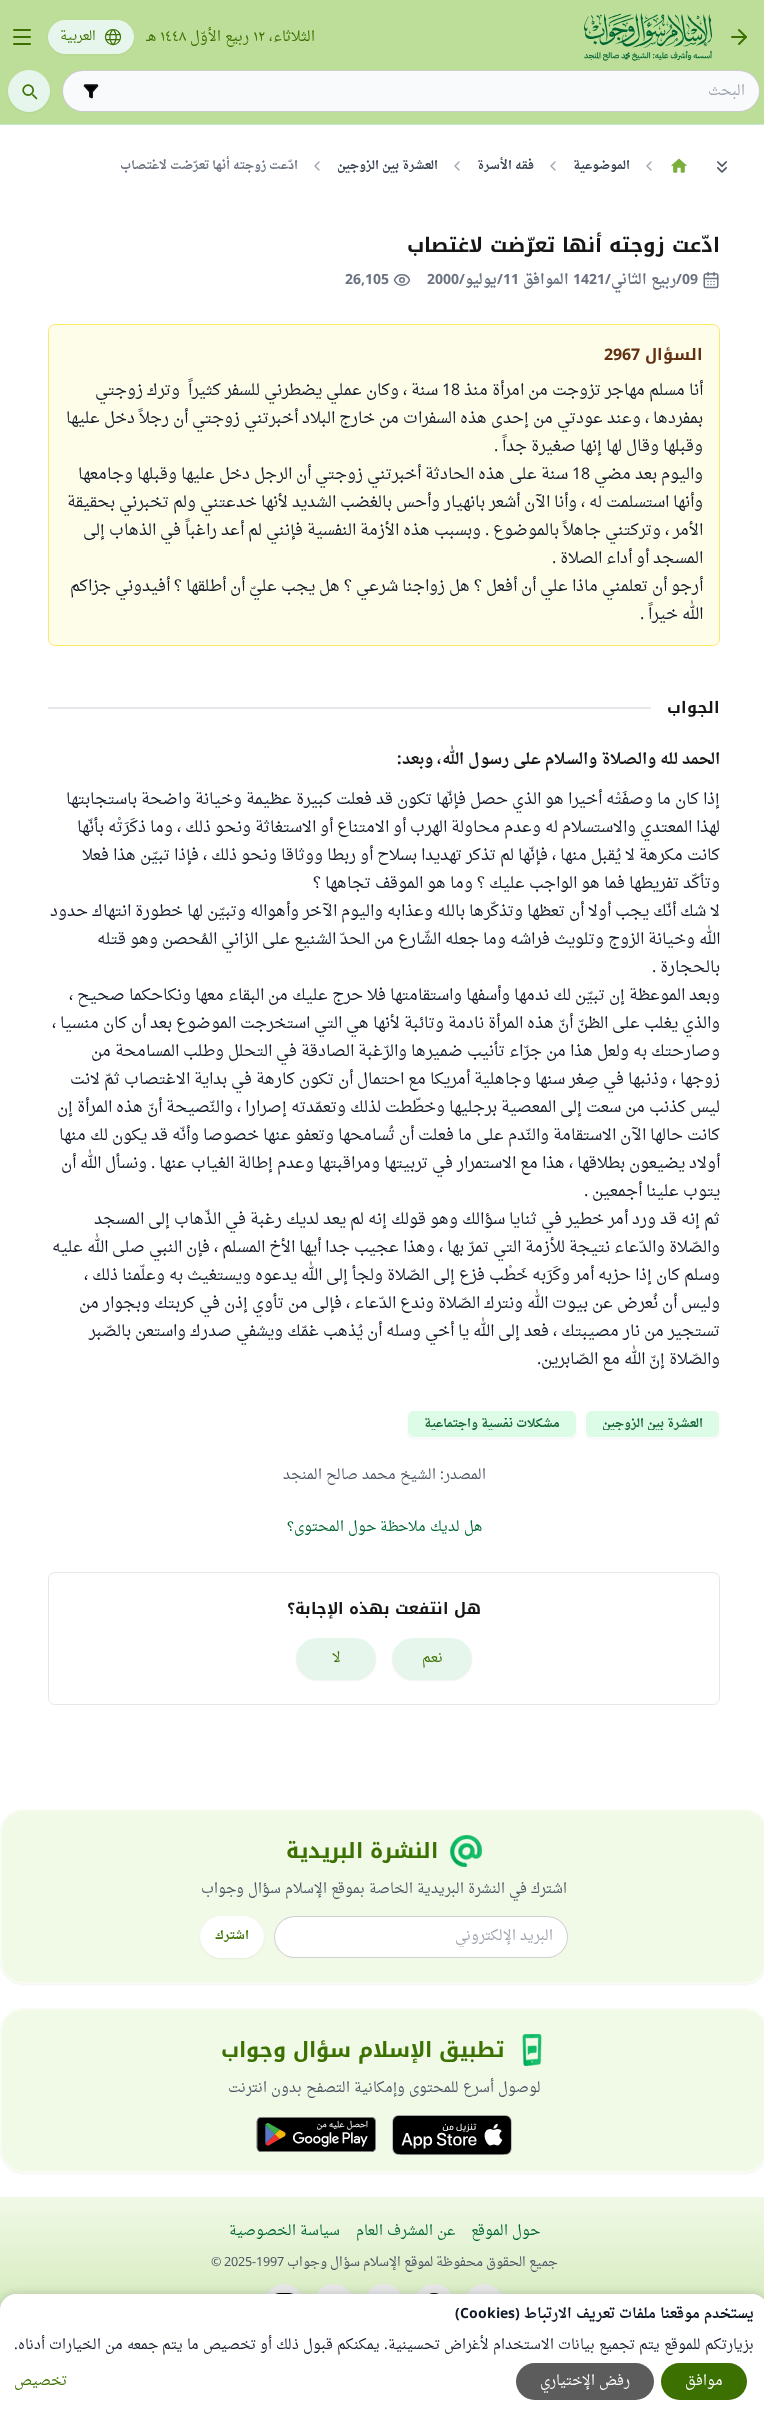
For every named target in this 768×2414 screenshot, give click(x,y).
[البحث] (29, 91)
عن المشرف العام (405, 2231)
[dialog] (384, 2354)
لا (336, 1658)
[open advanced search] (91, 91)
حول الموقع (505, 2231)
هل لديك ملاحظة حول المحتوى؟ (384, 1527)
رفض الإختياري (585, 2381)
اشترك (232, 1936)
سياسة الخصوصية (284, 2231)
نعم (432, 1658)
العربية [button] (78, 37)
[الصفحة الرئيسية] (678, 166)
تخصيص (40, 2381)
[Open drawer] (22, 37)
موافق (704, 2381)
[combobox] (425, 91)
